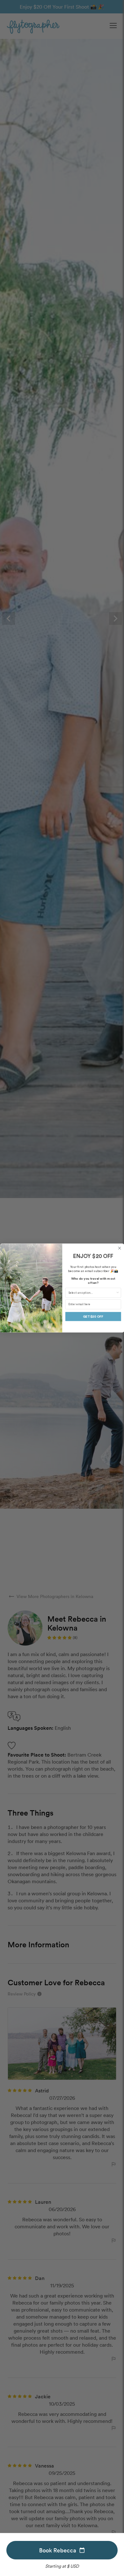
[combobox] (92, 1293)
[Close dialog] (120, 1248)
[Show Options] (117, 1293)
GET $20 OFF (93, 1316)
